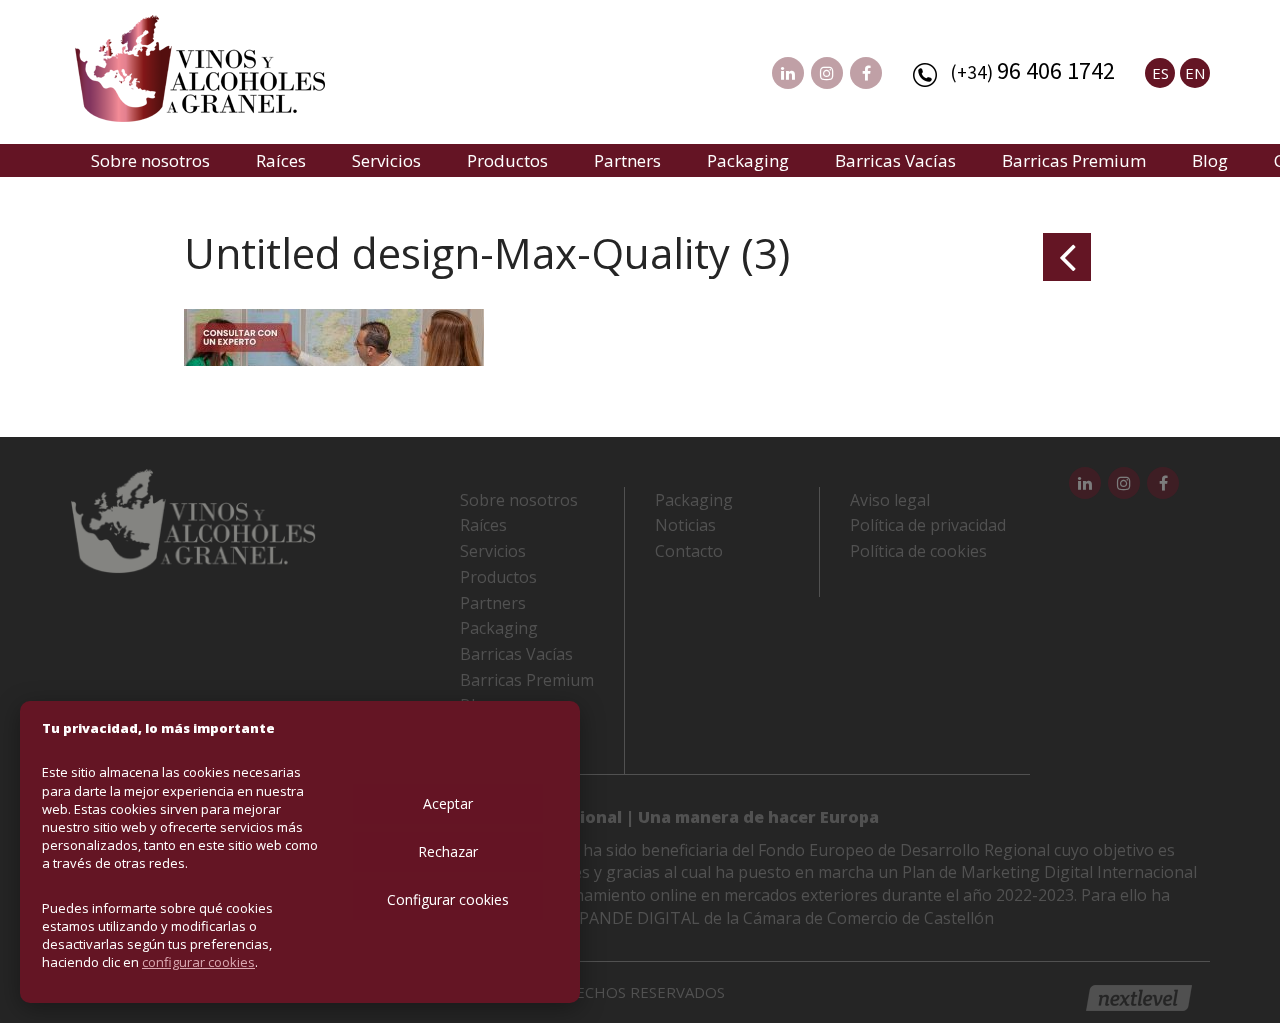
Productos (507, 160)
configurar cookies (198, 962)
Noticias (685, 525)
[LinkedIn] (788, 73)
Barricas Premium (1074, 160)
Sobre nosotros (150, 160)
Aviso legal (890, 500)
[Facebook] (866, 73)
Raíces (281, 160)
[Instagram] (827, 73)
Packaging (748, 160)
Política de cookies (918, 551)
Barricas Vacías (895, 160)
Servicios (386, 160)
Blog (1210, 160)
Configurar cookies (448, 899)
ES (1160, 73)
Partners (627, 160)
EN (1195, 73)
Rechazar (448, 851)
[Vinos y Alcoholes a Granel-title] (200, 66)
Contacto (689, 551)
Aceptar (448, 803)
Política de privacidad (928, 525)
